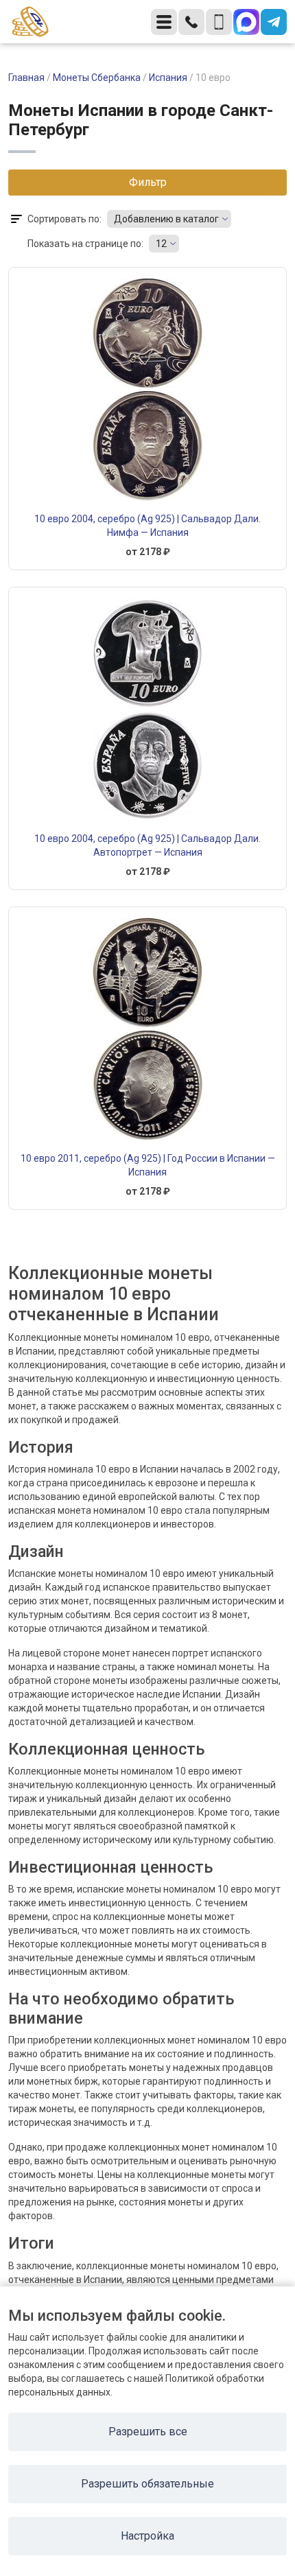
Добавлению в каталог (166, 219)
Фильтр (148, 182)
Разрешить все (148, 2432)
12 (161, 244)
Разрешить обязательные (147, 2484)
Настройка (147, 2536)
